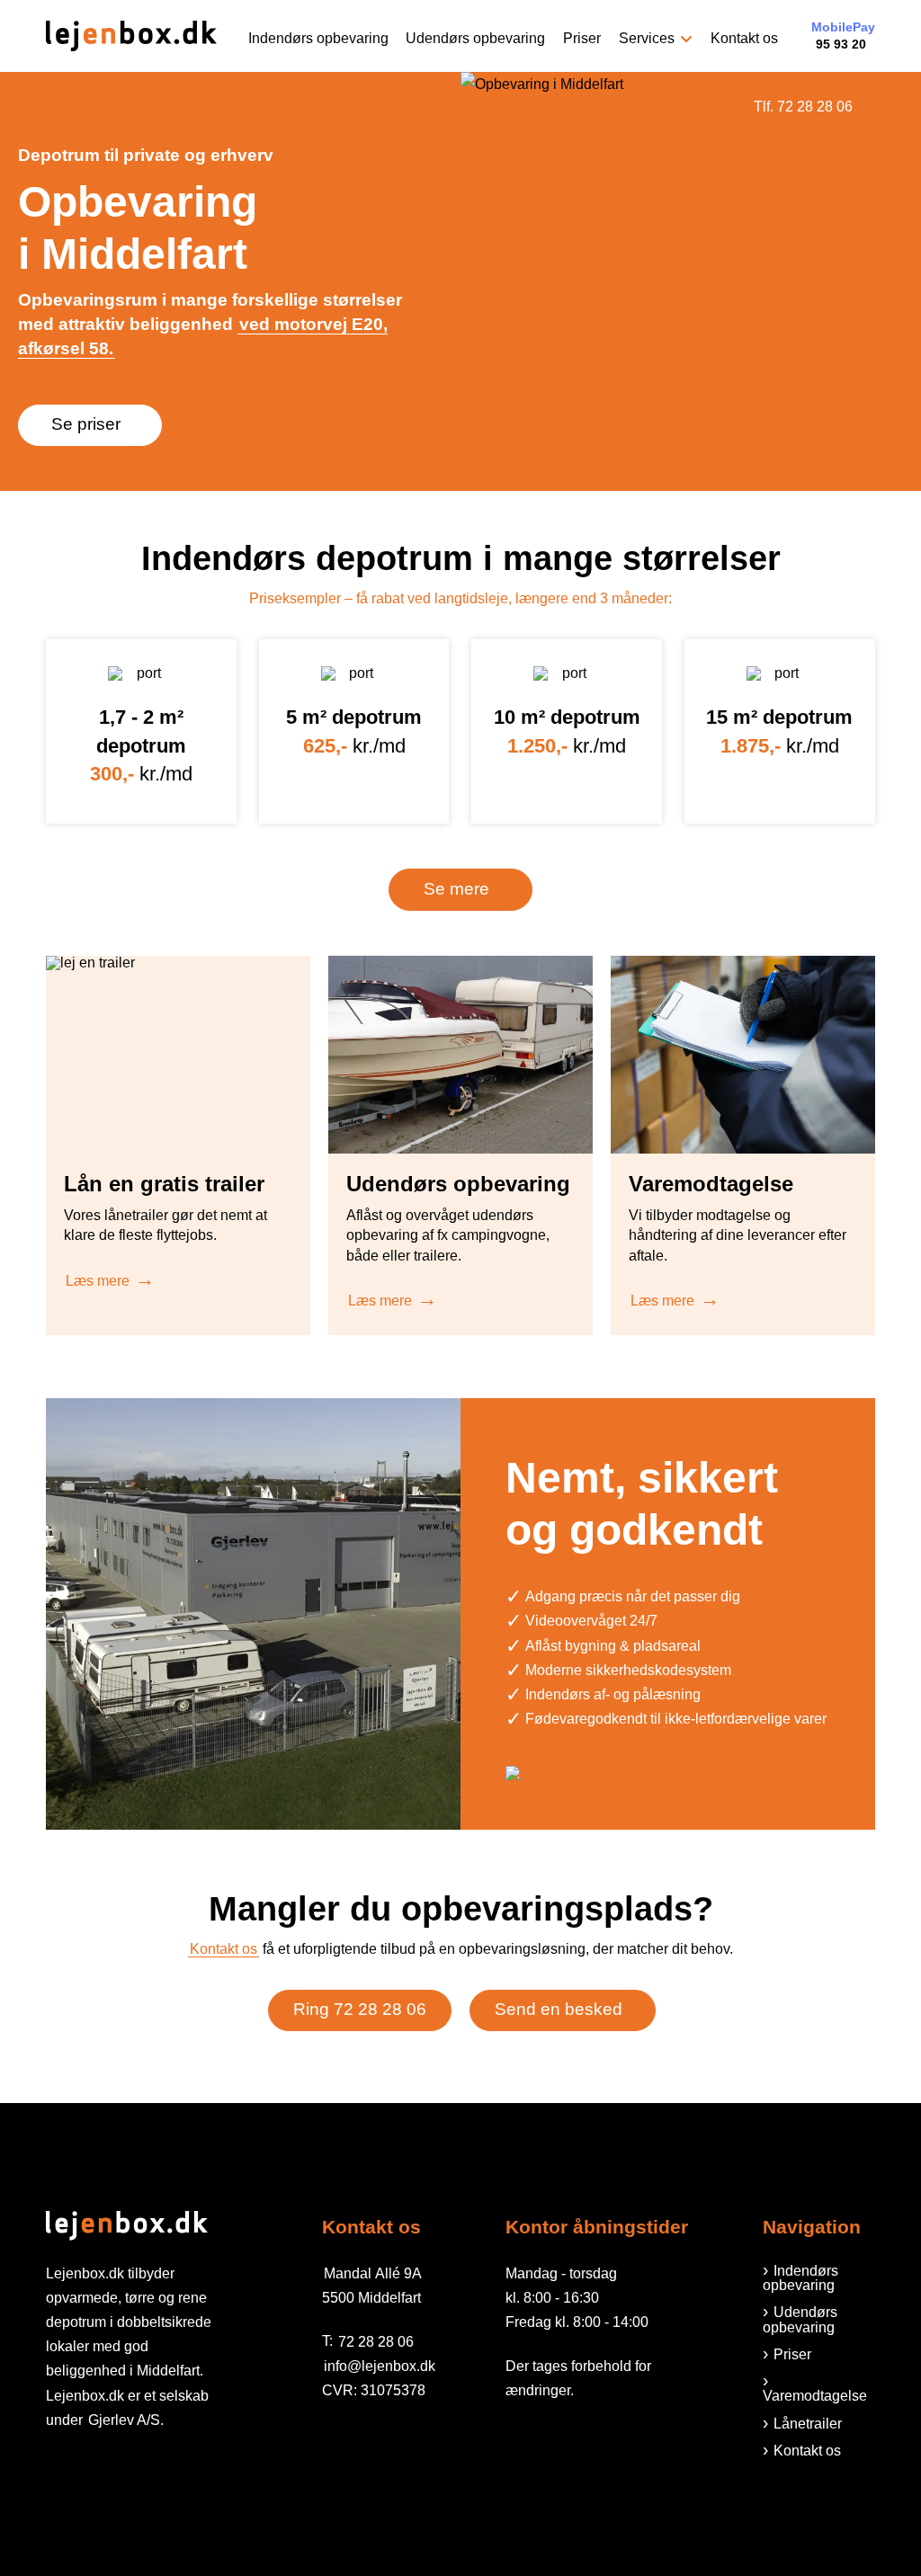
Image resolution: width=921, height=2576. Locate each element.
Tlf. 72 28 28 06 (803, 107)
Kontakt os (224, 1949)
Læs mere (98, 1281)
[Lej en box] (131, 36)
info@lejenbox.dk (380, 2366)
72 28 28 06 (376, 2341)
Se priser (86, 424)
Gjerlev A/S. (126, 2420)
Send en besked (559, 2009)
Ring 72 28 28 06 (360, 2009)
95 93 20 (843, 36)
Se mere (456, 889)
